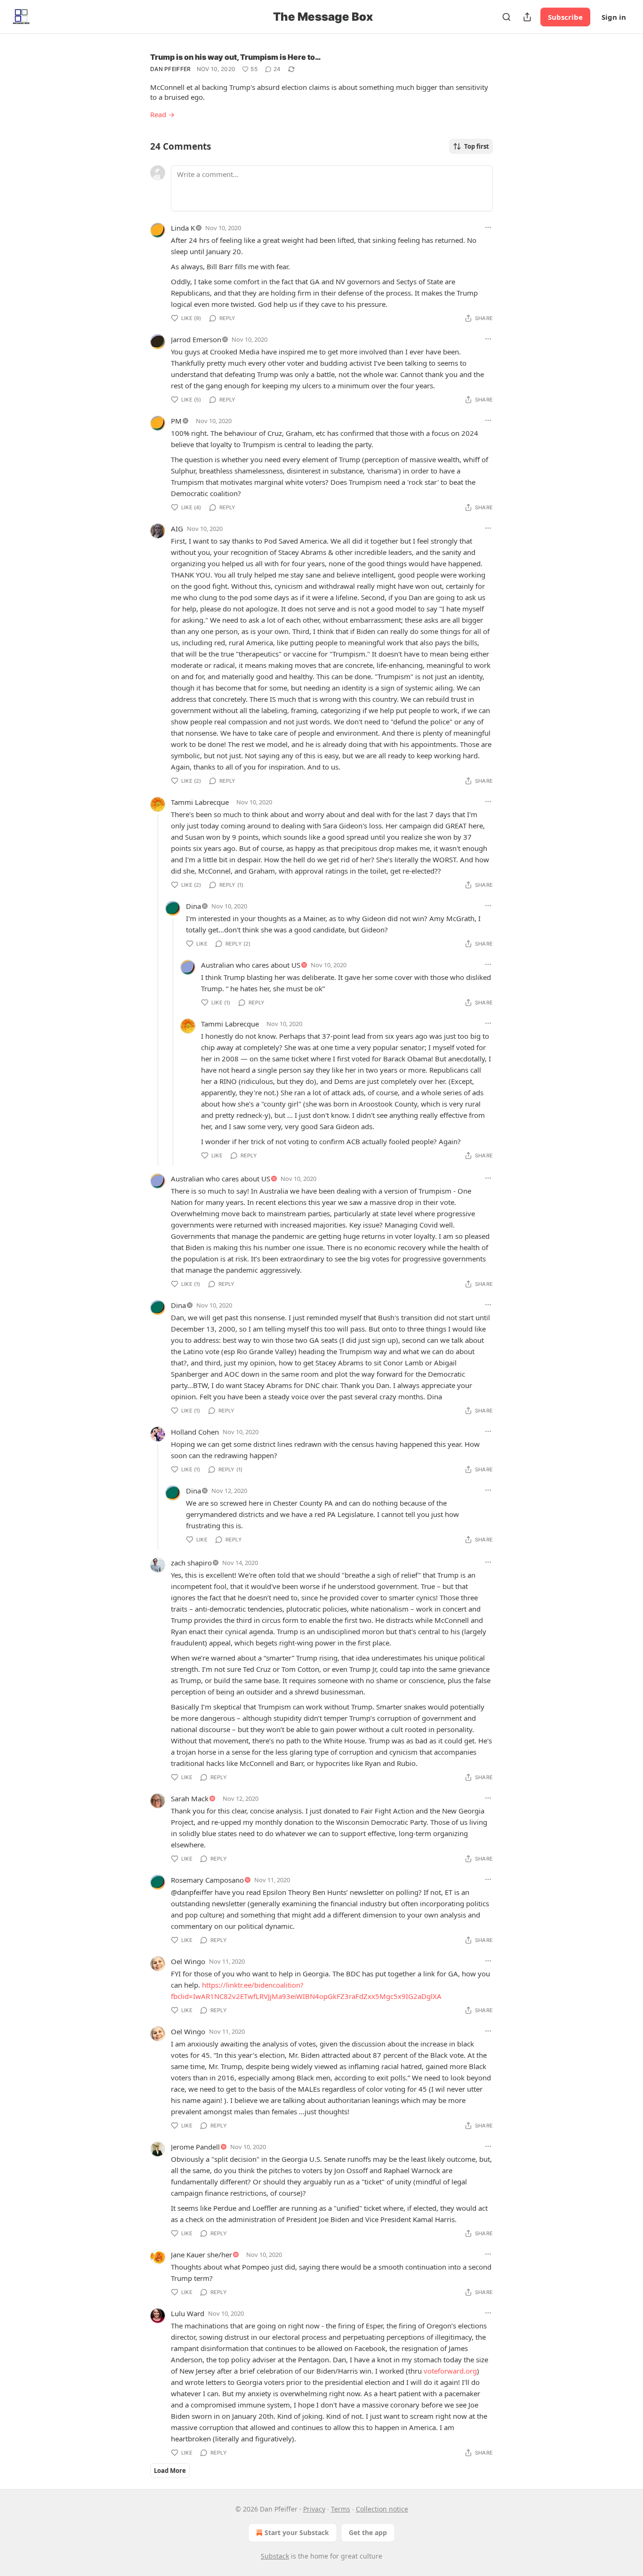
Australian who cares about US (251, 965)
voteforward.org (450, 2371)
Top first (477, 146)
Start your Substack (297, 2532)
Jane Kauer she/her (201, 2255)
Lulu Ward (188, 2313)
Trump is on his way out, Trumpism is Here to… (236, 57)
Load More (170, 2471)
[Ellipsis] (488, 227)
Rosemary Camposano (207, 1880)
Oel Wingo (188, 1961)
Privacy (314, 2509)
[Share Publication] (527, 17)
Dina (193, 906)
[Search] (506, 17)
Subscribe (565, 17)
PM (176, 421)
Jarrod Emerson (196, 339)
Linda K (183, 228)
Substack (275, 2556)
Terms (341, 2509)
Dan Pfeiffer (171, 69)
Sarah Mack (190, 1798)
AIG (177, 529)
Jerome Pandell (195, 2147)
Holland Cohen (195, 1432)
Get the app (368, 2532)
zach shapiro (191, 1563)
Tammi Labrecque (200, 802)
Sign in (614, 17)
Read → (162, 114)
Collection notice (382, 2509)
